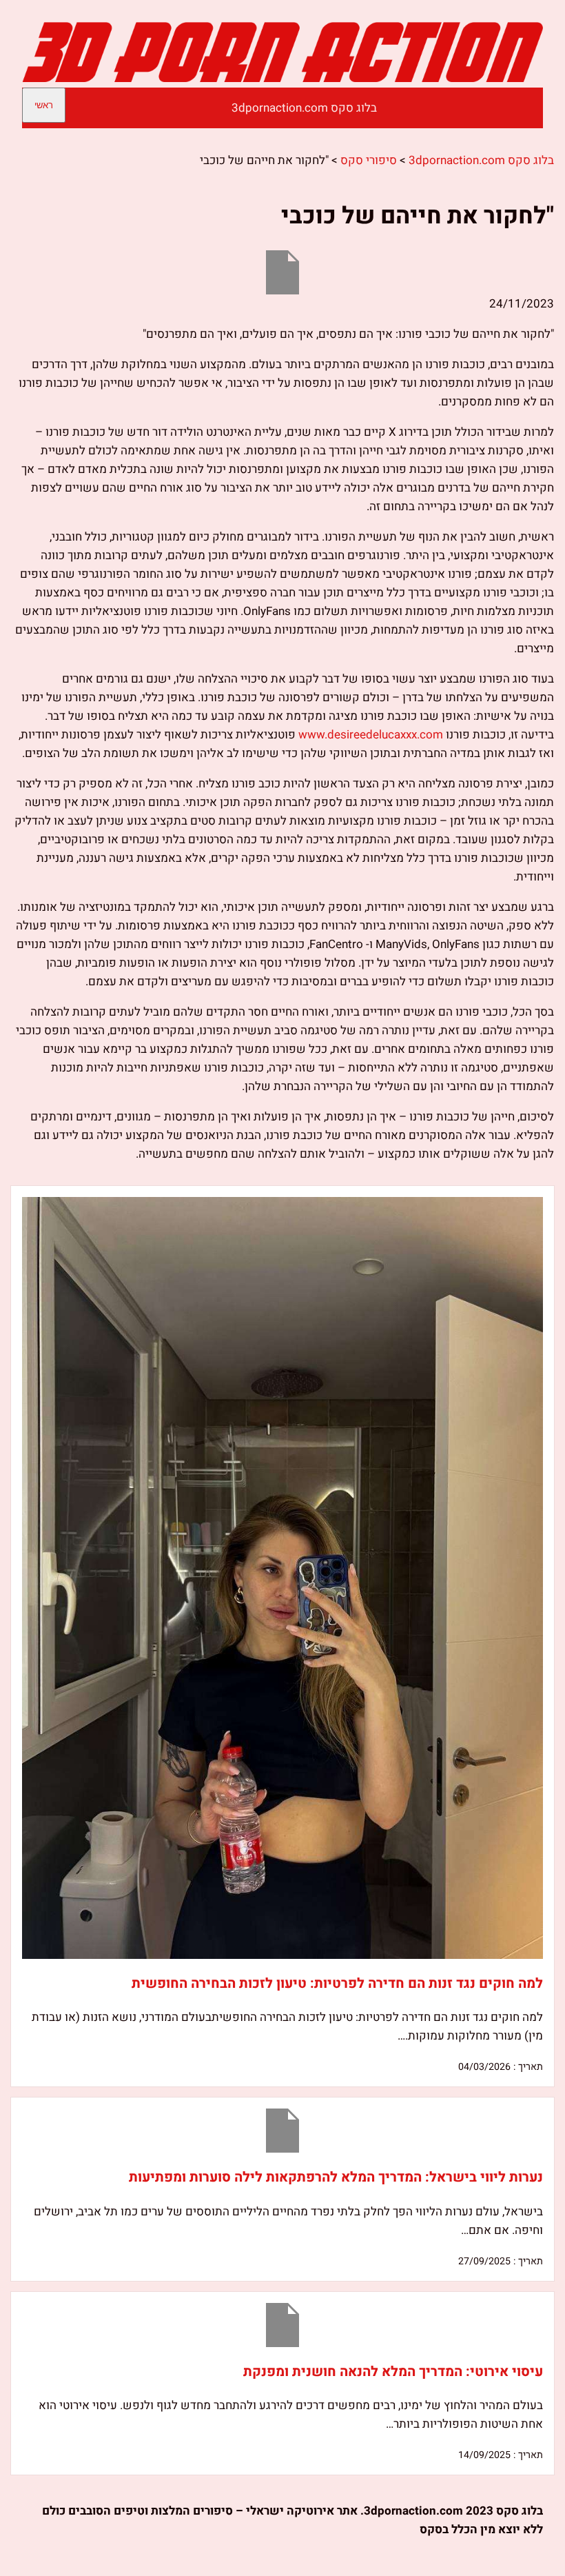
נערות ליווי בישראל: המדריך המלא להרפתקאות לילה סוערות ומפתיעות (336, 2177)
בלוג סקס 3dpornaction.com (304, 108)
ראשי (44, 105)
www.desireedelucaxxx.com (371, 735)
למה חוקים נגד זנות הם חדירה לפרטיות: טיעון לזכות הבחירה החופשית (337, 1983)
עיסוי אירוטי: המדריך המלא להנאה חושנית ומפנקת (393, 2372)
